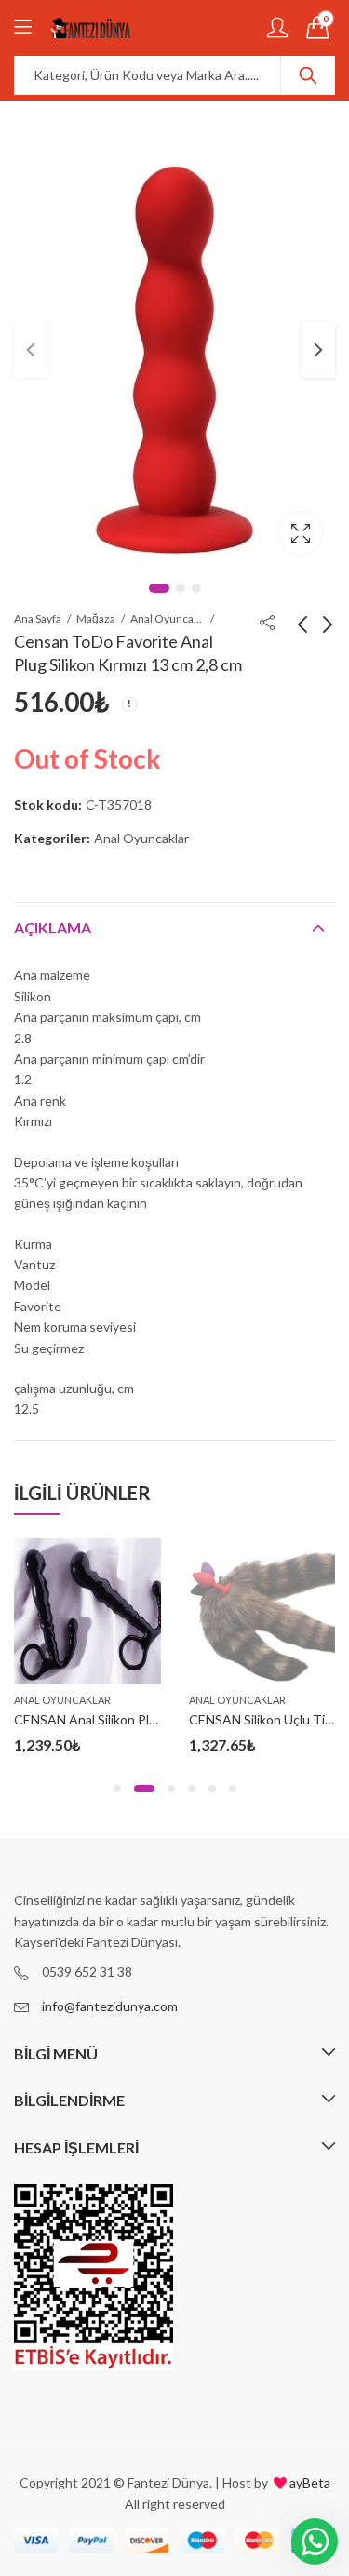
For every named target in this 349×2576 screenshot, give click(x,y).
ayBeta (309, 2482)
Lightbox (301, 533)
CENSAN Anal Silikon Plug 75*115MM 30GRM (147, 1719)
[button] (117, 1789)
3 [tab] (196, 588)
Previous (31, 350)
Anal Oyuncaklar (168, 618)
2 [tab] (181, 588)
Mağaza (96, 618)
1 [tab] (159, 588)
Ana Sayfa (38, 618)
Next (318, 350)
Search (308, 75)
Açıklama (53, 927)
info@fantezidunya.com (110, 2006)
